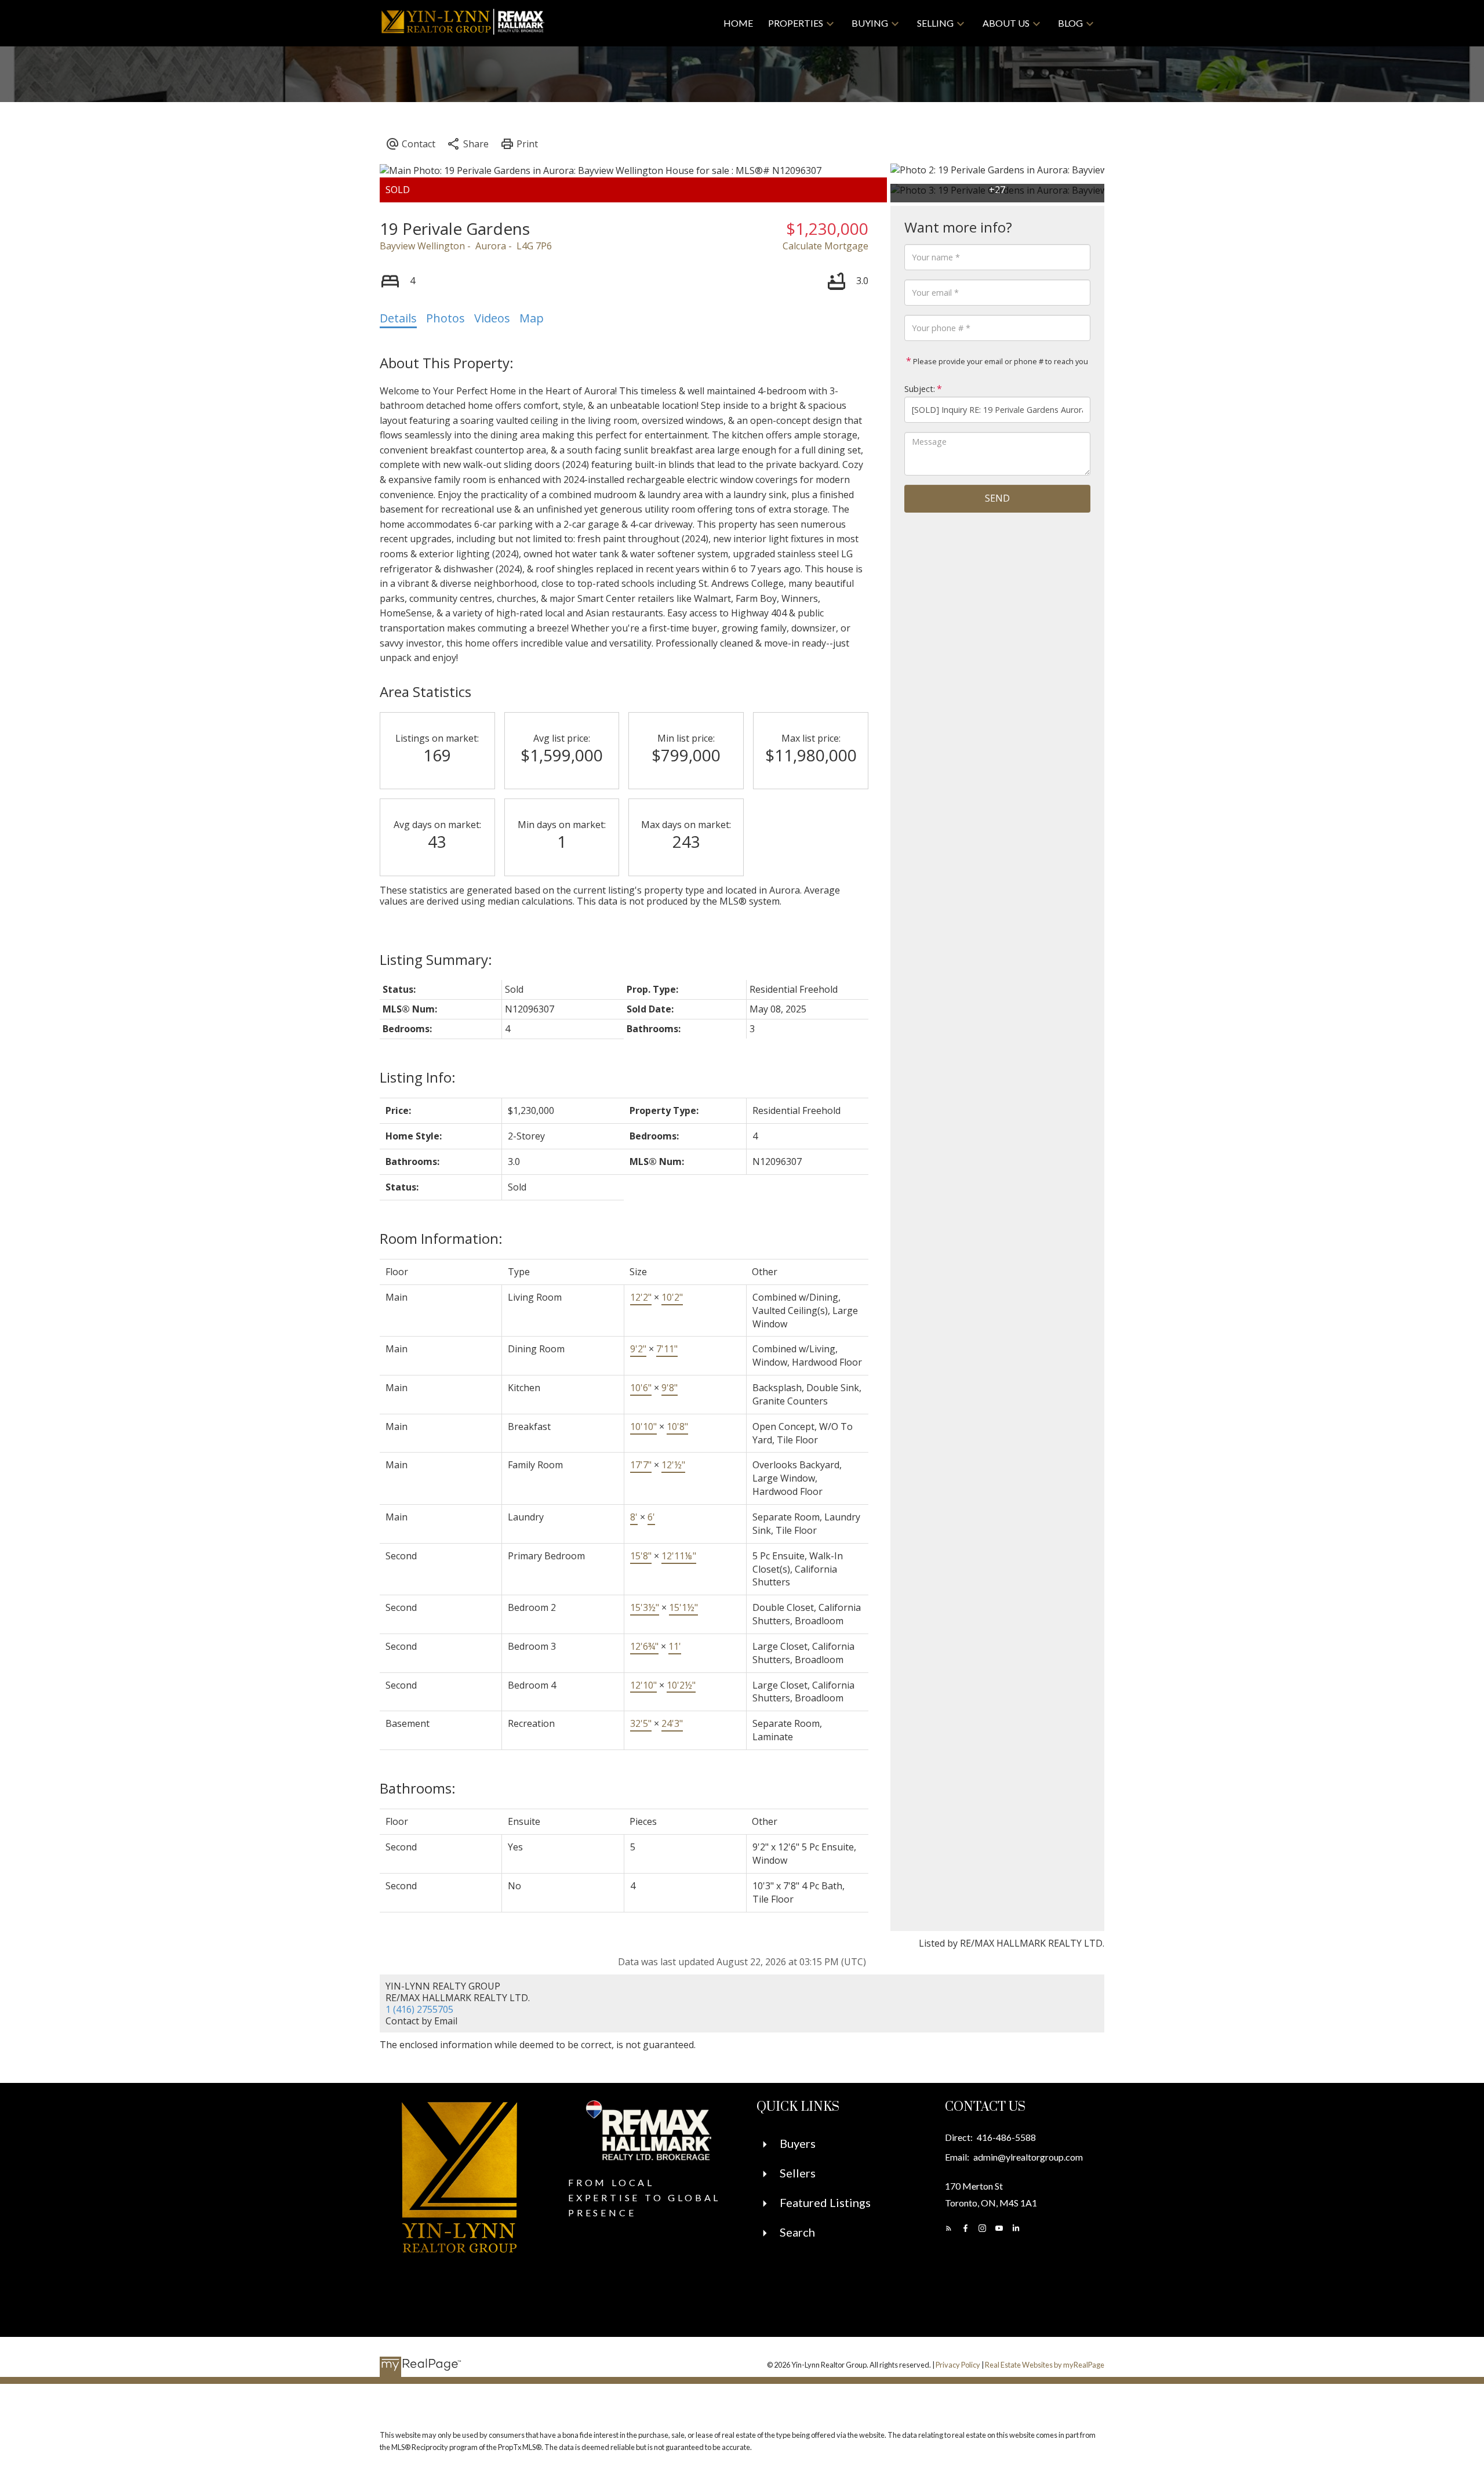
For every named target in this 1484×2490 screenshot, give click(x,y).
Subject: (920, 389)
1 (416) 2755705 (419, 2009)
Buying (870, 23)
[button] (949, 2228)
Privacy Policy (958, 2365)
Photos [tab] (445, 318)
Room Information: (441, 1238)
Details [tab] (398, 318)
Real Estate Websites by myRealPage (1045, 2365)
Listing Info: (418, 1077)
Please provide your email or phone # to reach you (1000, 361)
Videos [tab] (492, 318)
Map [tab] (532, 318)
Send (997, 498)
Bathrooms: (418, 1788)
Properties (796, 23)
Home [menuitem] (738, 23)
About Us (1006, 23)
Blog (1070, 23)
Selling (935, 23)
